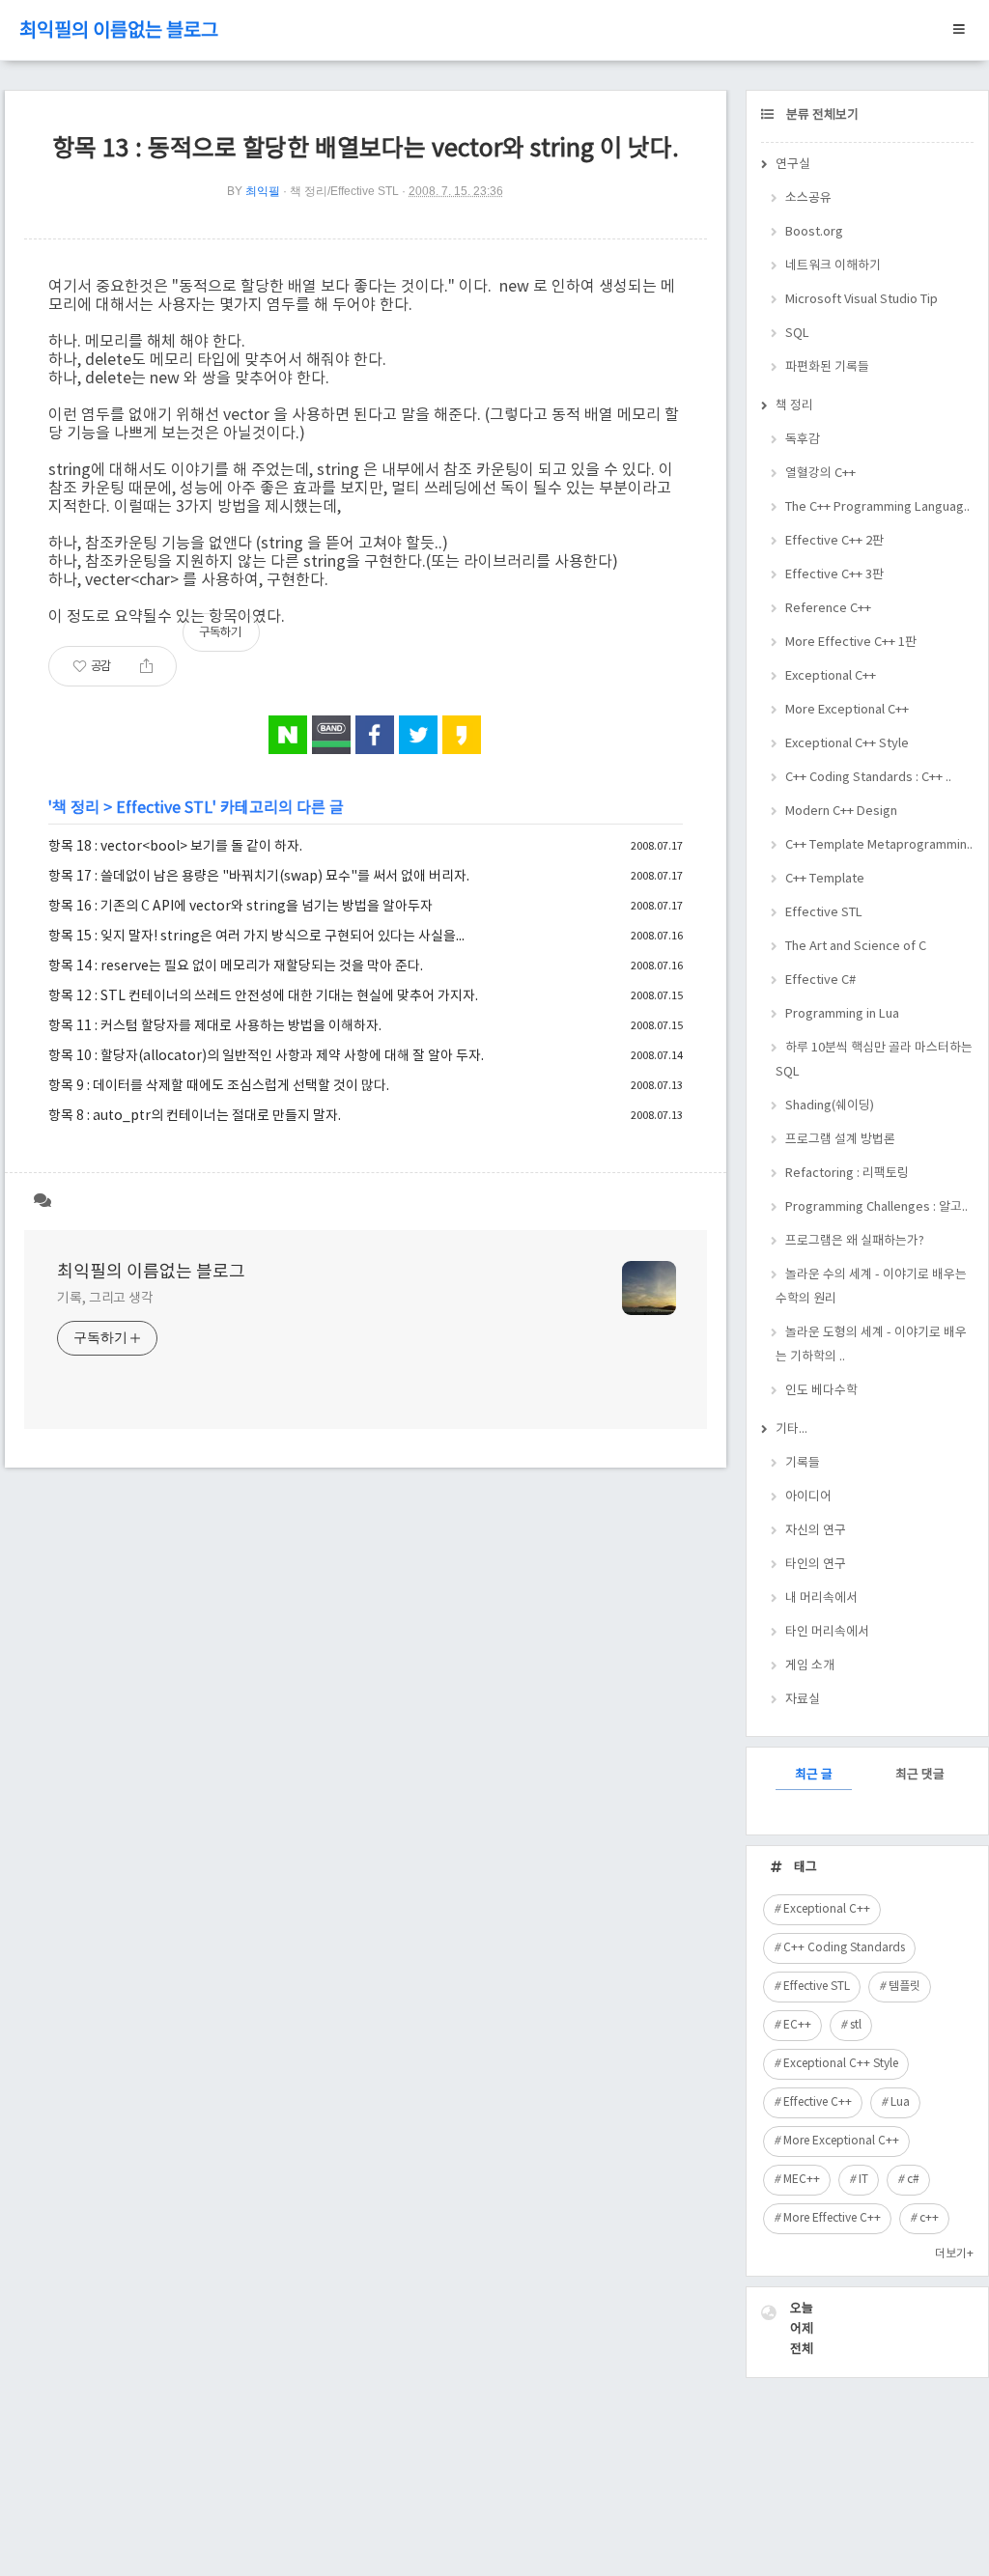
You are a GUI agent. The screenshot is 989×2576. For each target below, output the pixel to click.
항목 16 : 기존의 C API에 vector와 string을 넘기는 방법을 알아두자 (240, 907)
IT (863, 2180)
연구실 (793, 165)
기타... (791, 1429)
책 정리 (76, 808)
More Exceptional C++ (847, 710)
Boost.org (814, 232)
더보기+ (954, 2254)
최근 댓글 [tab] (920, 1775)
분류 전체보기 (821, 115)
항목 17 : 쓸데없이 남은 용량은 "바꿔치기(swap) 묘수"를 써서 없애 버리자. (259, 877)
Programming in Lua (842, 1014)
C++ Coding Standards (844, 1948)
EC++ (797, 2025)
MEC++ (802, 2180)
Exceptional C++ (831, 676)
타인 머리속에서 (827, 1632)
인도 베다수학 (821, 1391)
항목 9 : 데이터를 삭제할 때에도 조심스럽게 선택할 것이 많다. (219, 1086)
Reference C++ (828, 609)
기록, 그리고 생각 (105, 1299)
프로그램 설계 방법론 (840, 1140)
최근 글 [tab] (814, 1775)
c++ (929, 2218)
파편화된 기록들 (827, 367)
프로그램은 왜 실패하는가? (855, 1241)
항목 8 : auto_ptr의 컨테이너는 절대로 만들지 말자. (195, 1116)
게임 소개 (810, 1666)
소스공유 (808, 198)
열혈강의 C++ (820, 474)
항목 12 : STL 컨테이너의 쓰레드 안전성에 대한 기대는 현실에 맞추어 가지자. (263, 996)
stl (856, 2025)
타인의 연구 (816, 1565)
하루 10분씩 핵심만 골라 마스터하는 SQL (874, 1060)
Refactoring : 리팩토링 (847, 1174)
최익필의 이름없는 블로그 (119, 31)
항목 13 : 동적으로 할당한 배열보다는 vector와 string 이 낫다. (366, 149)
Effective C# (820, 980)
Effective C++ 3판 (834, 575)
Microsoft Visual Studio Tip (862, 300)
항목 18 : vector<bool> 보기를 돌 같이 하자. (175, 847)
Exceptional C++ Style (847, 744)
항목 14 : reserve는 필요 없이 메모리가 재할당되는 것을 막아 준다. (236, 966)
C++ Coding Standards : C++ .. (868, 778)
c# (913, 2180)
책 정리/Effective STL (344, 191)
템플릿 (904, 1987)
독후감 (803, 440)
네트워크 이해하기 (833, 266)
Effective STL (164, 808)
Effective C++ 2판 (834, 541)
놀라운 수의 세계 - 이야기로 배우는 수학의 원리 (871, 1287)
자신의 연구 (816, 1531)
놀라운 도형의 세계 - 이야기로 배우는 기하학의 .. (871, 1345)
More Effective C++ (832, 2218)
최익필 (263, 191)
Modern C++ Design (841, 812)
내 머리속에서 (821, 1598)
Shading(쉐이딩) (830, 1106)
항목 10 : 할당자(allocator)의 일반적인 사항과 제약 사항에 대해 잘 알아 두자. (266, 1056)
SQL (797, 334)
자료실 (803, 1700)
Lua (900, 2102)
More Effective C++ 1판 (851, 643)
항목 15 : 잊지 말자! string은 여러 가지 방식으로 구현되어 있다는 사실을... (256, 937)
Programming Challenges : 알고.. (876, 1207)
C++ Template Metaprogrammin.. (879, 845)
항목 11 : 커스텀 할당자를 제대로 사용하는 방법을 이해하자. (215, 1026)
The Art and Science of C (856, 947)
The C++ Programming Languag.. (877, 507)
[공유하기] (146, 666)
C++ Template (825, 879)
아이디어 (808, 1497)
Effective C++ (818, 2102)
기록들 (803, 1463)
